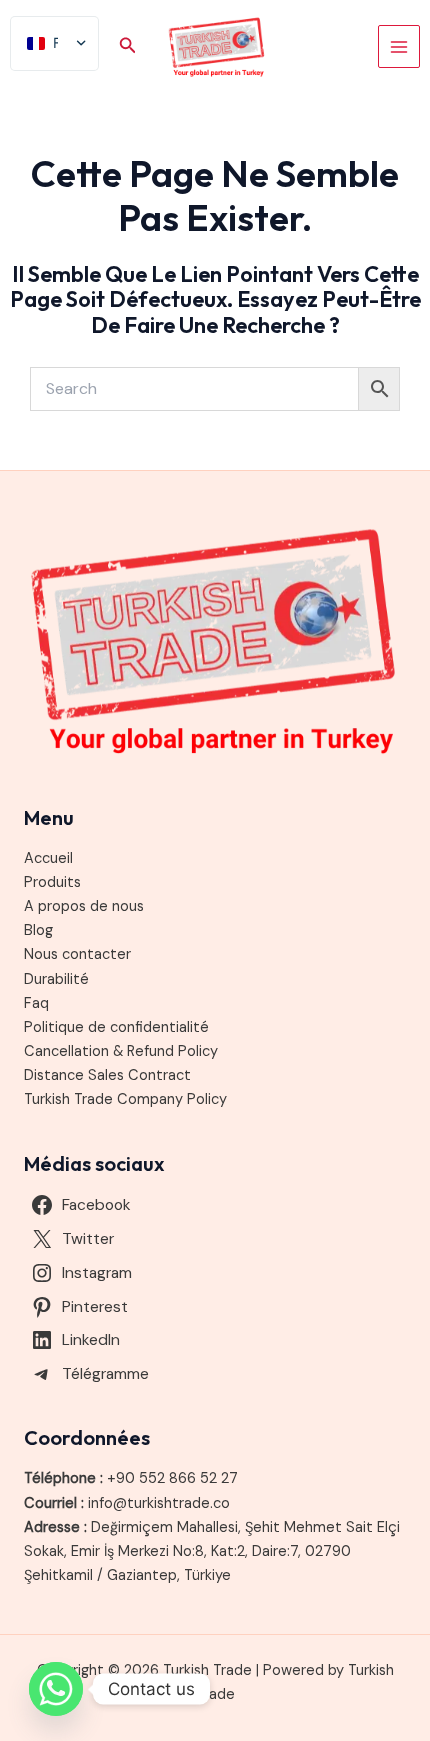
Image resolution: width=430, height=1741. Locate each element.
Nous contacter (77, 954)
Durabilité (56, 979)
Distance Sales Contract (107, 1075)
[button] (128, 46)
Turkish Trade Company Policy (125, 1099)
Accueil (48, 858)
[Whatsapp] (56, 1689)
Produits (52, 882)
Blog (38, 930)
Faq (36, 1003)
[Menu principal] (399, 46)
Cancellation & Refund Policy (121, 1051)
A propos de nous (84, 906)
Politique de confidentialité (116, 1027)
